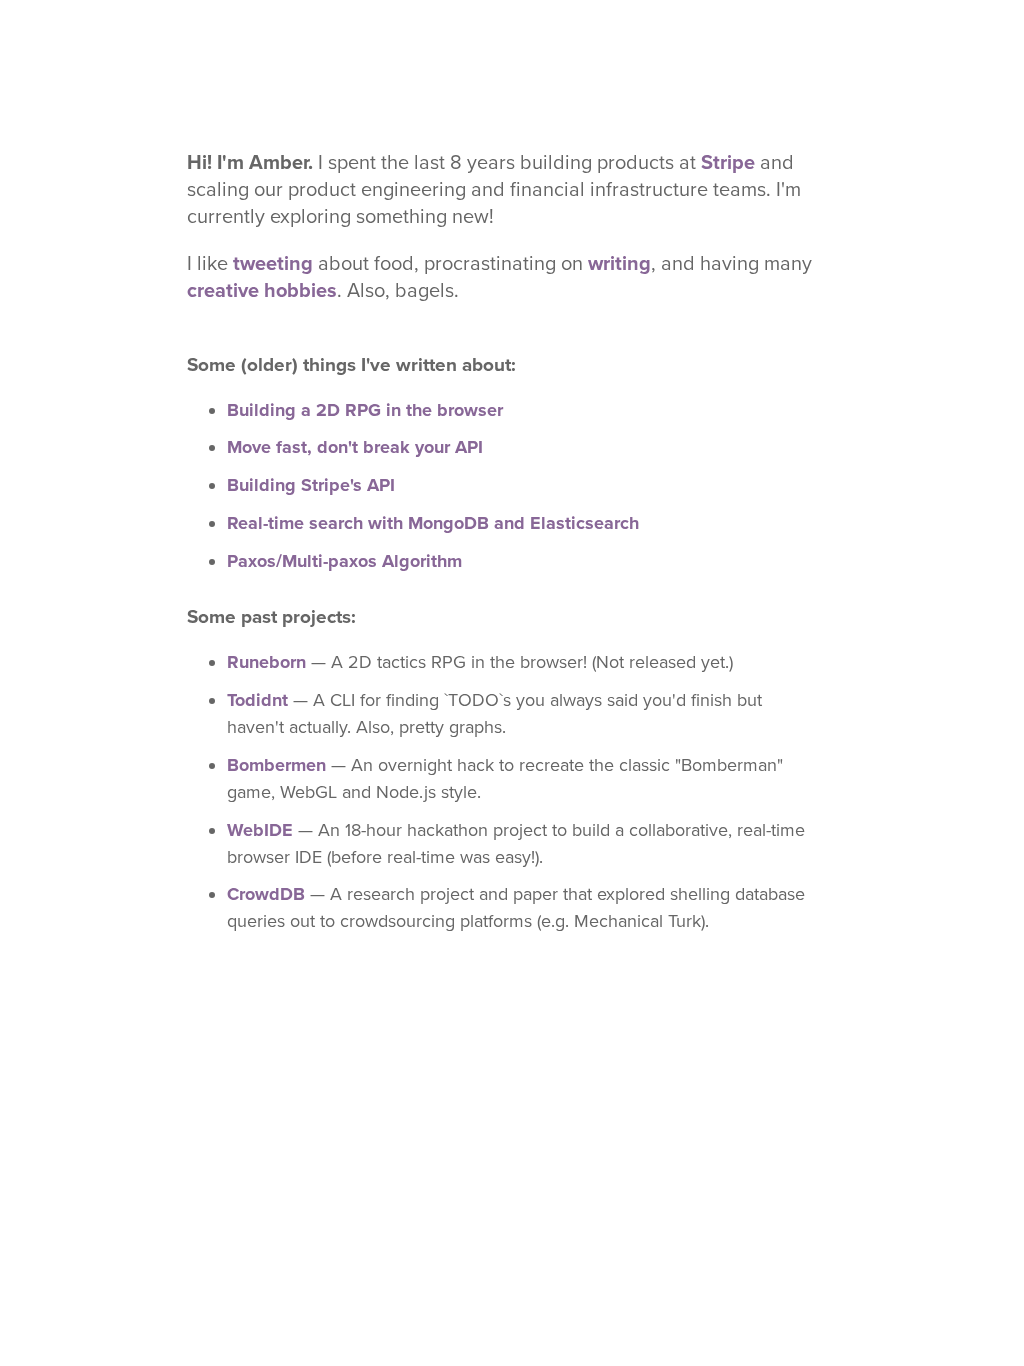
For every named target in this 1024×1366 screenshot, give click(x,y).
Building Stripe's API (311, 485)
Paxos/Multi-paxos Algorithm (344, 561)
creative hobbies (262, 291)
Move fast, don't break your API (355, 447)
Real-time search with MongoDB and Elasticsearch (433, 523)
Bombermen (276, 765)
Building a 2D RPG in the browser (365, 410)
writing (619, 264)
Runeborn (266, 662)
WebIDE (260, 830)
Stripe (728, 163)
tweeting (273, 264)
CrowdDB (266, 894)
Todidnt (257, 700)
